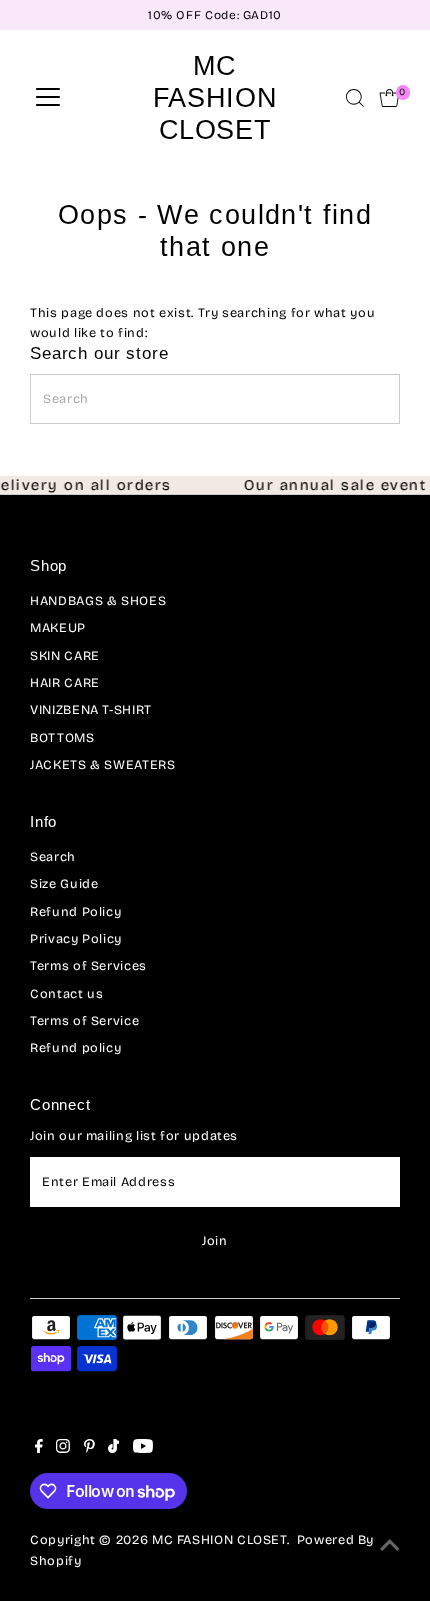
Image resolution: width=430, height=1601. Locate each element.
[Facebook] (39, 1449)
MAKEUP (58, 627)
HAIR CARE (65, 682)
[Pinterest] (89, 1449)
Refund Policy (75, 911)
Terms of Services (88, 965)
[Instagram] (63, 1449)
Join (215, 1240)
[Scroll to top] (390, 1546)
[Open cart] (389, 98)
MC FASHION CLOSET (215, 97)
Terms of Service (84, 1020)
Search (53, 856)
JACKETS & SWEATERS (102, 764)
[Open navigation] (48, 98)
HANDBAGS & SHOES (98, 600)
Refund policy (75, 1047)
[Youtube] (143, 1449)
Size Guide (64, 883)
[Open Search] (355, 98)
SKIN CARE (65, 655)
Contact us (66, 993)
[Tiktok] (113, 1449)
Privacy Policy (76, 938)
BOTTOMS (62, 737)
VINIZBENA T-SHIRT (91, 709)
